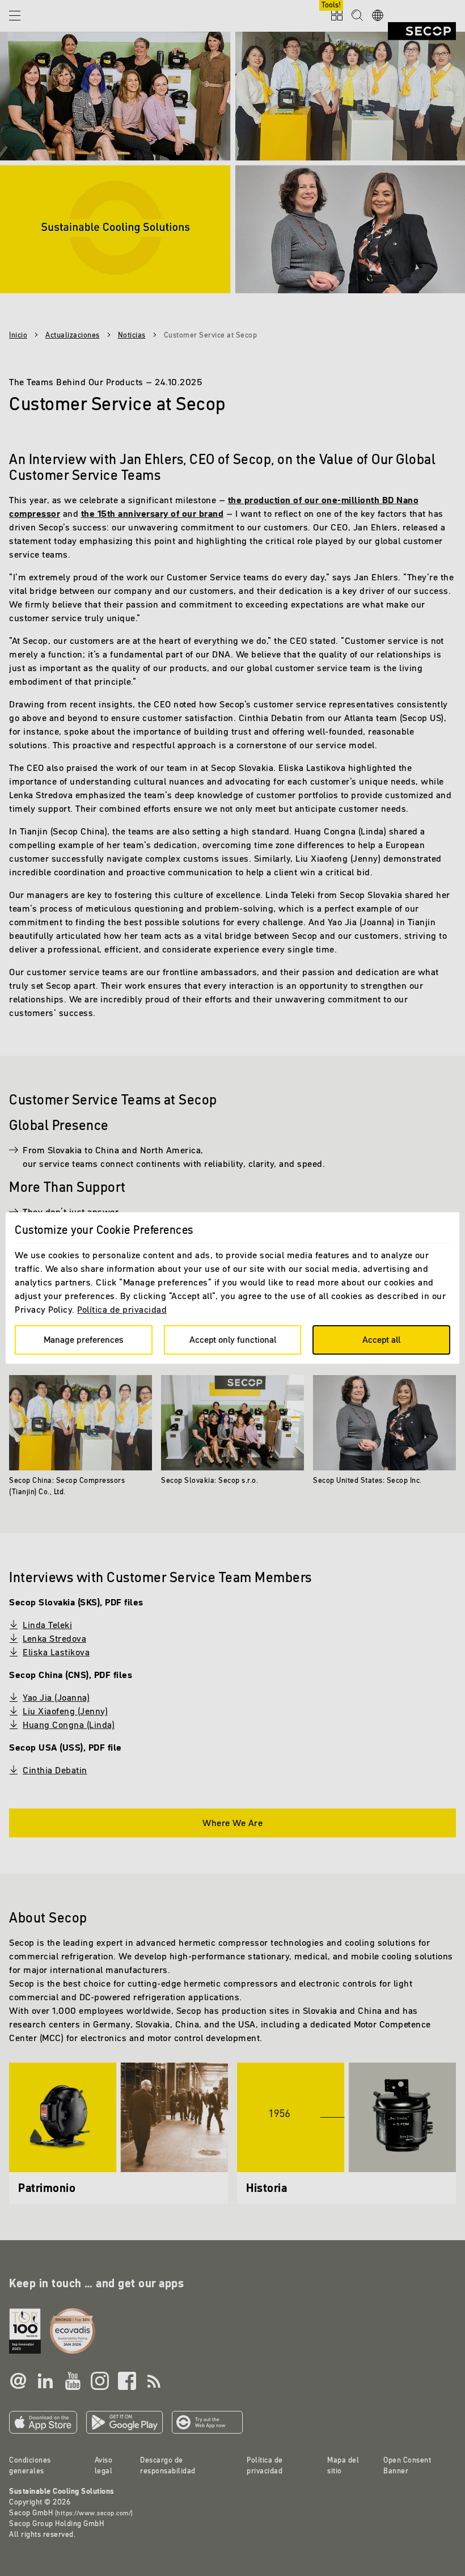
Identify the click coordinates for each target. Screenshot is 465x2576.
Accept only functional (233, 1339)
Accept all (381, 1339)
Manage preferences (84, 1339)
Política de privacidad (122, 1309)
